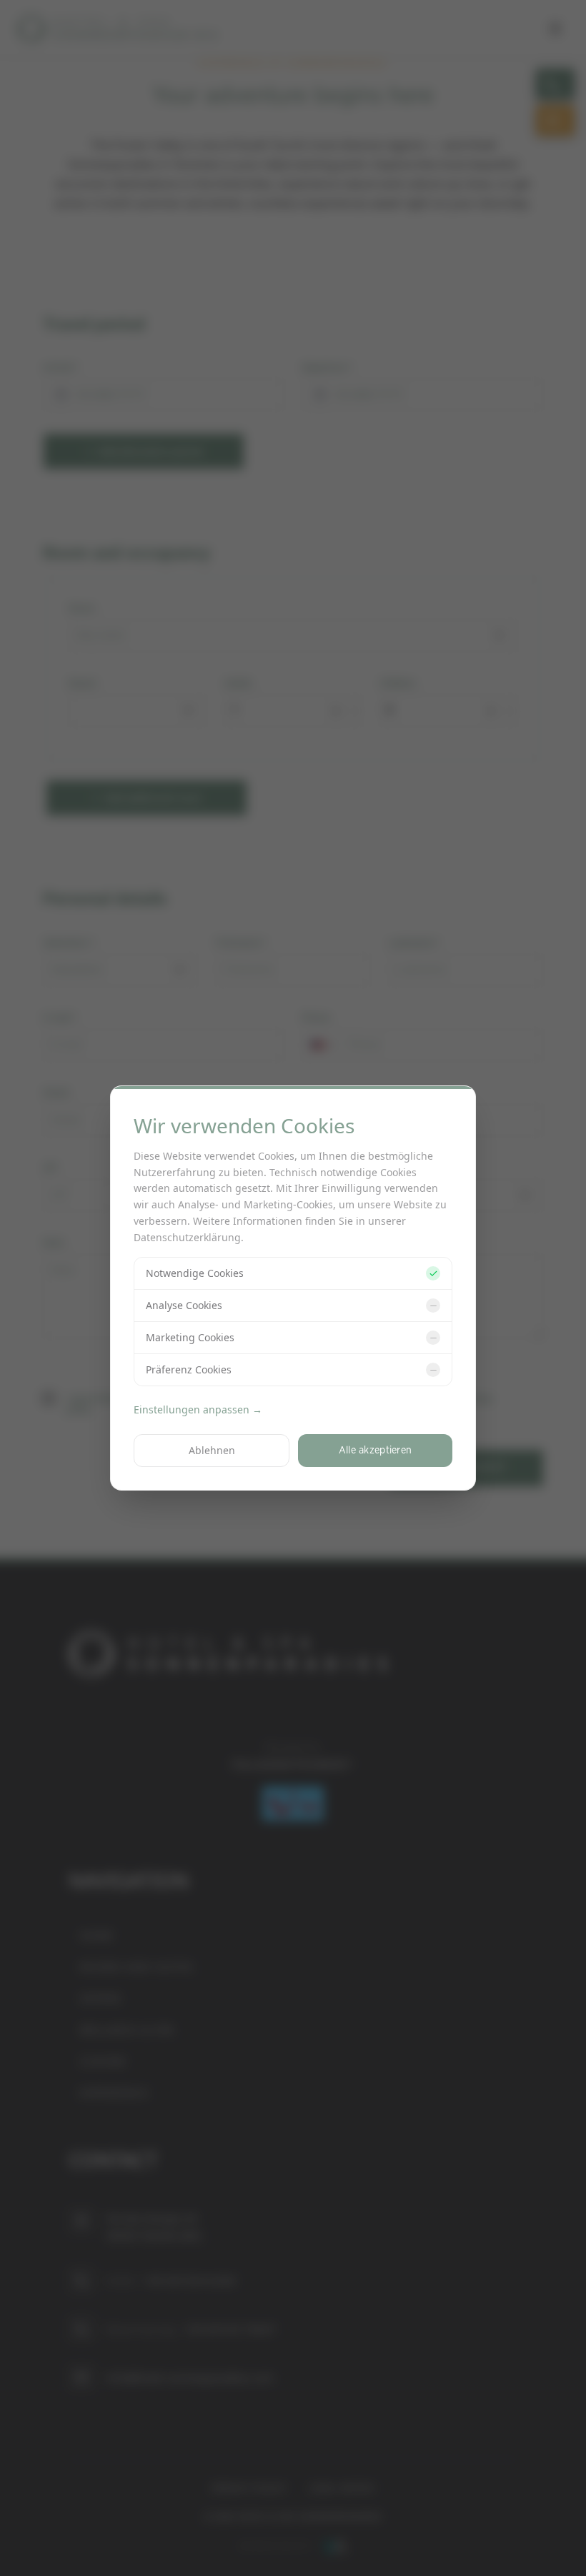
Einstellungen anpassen (198, 1409)
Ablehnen (212, 1450)
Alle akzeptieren (376, 1450)
